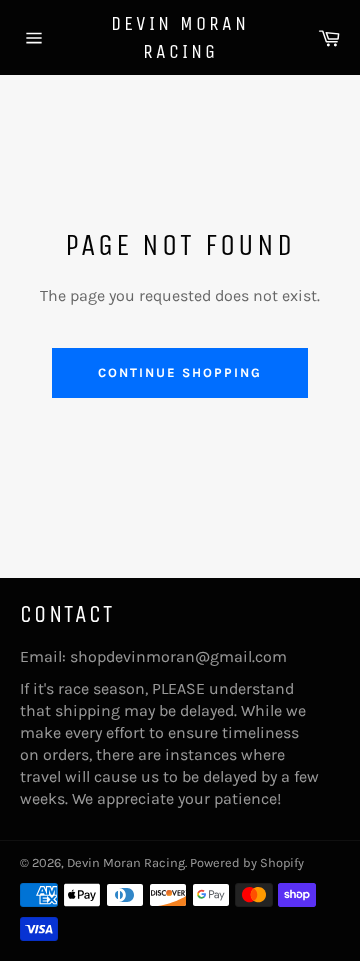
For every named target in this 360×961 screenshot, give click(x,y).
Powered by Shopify (247, 862)
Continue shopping (179, 372)
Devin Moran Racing (180, 37)
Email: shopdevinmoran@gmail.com (153, 656)
